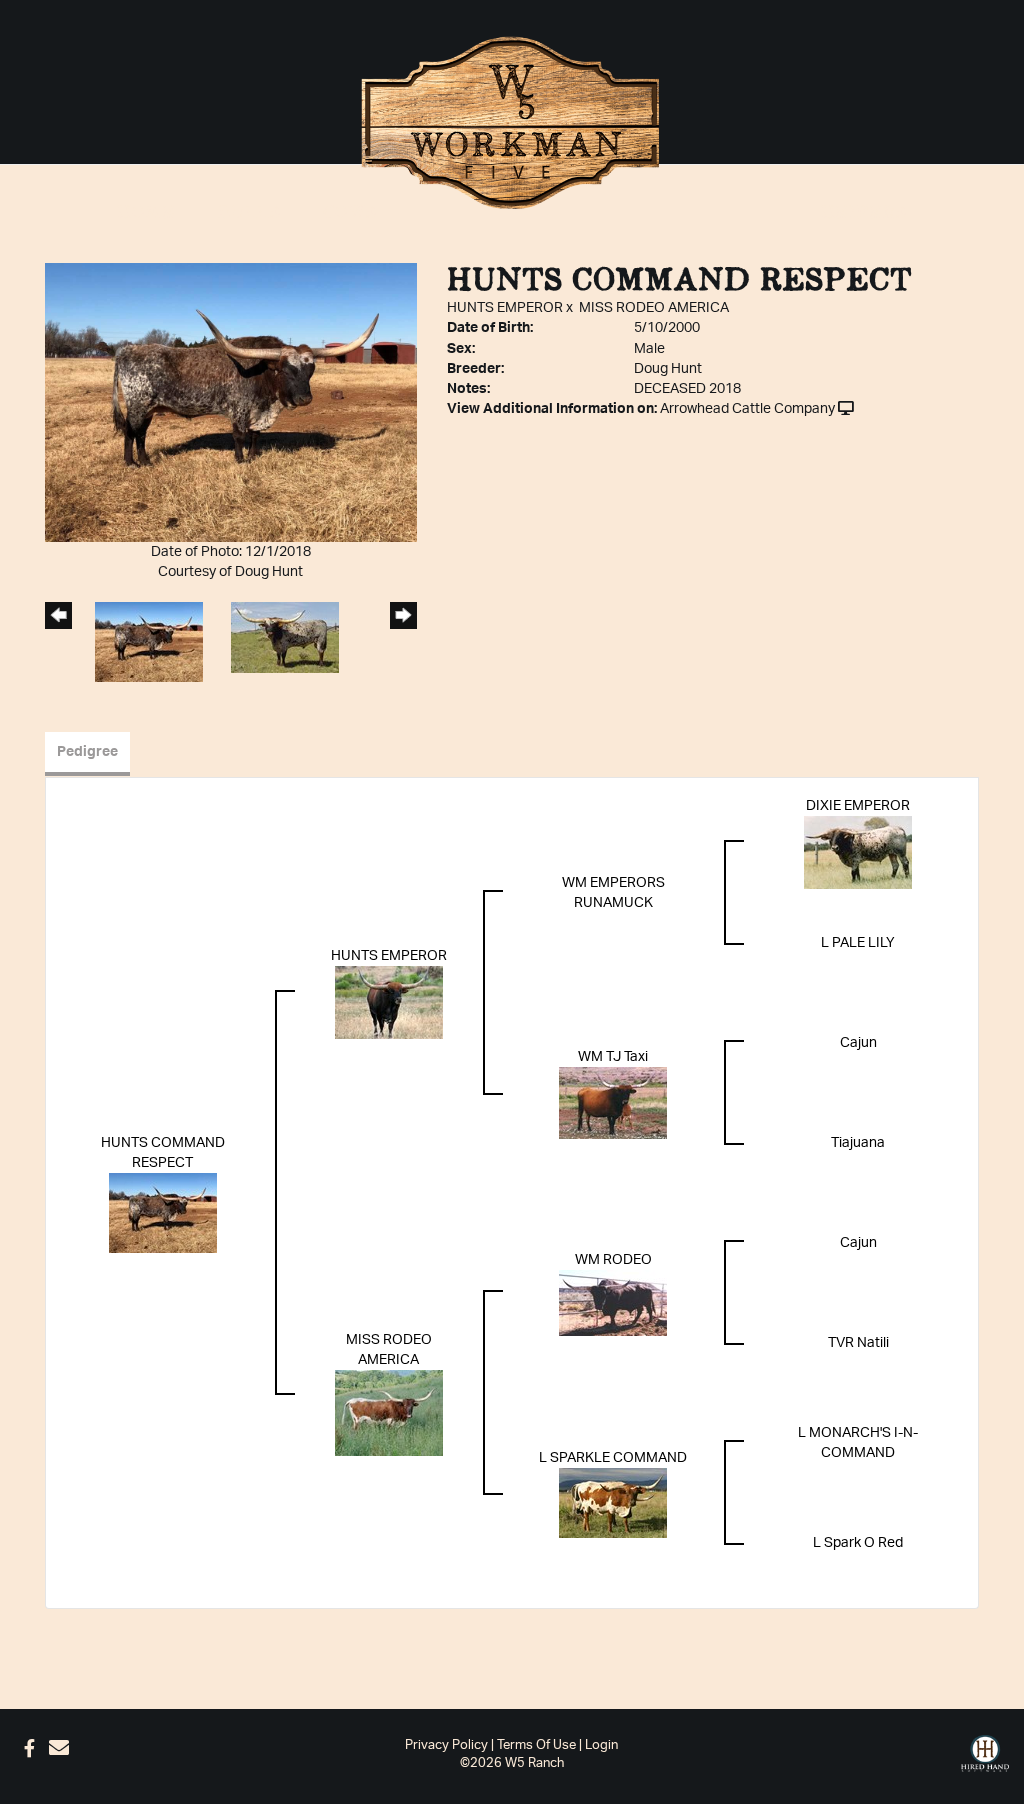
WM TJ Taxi (613, 1057)
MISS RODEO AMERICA (654, 308)
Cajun (858, 1043)
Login (601, 1745)
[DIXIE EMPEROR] (858, 852)
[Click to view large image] (231, 402)
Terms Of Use (536, 1745)
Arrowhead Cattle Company (747, 409)
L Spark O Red (858, 1543)
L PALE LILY (858, 943)
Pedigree (87, 752)
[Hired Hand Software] (985, 1754)
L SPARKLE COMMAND (613, 1458)
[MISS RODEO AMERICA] (389, 1412)
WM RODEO (613, 1260)
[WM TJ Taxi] (613, 1102)
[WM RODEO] (613, 1302)
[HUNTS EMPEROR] (389, 1002)
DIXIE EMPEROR (858, 806)
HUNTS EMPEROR (505, 308)
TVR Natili (858, 1343)
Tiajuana (858, 1143)
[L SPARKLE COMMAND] (613, 1502)
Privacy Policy (446, 1745)
